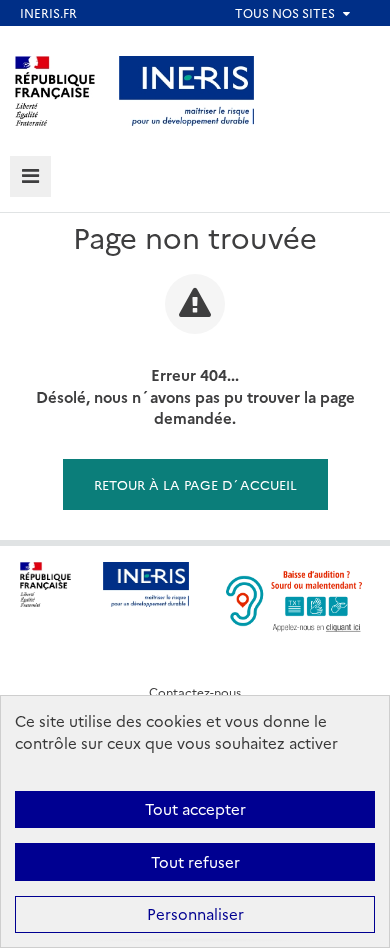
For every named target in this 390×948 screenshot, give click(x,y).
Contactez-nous (195, 691)
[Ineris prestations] (187, 88)
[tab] (30, 176)
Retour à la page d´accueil (195, 484)
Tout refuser (195, 861)
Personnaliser (195, 913)
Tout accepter (195, 808)
